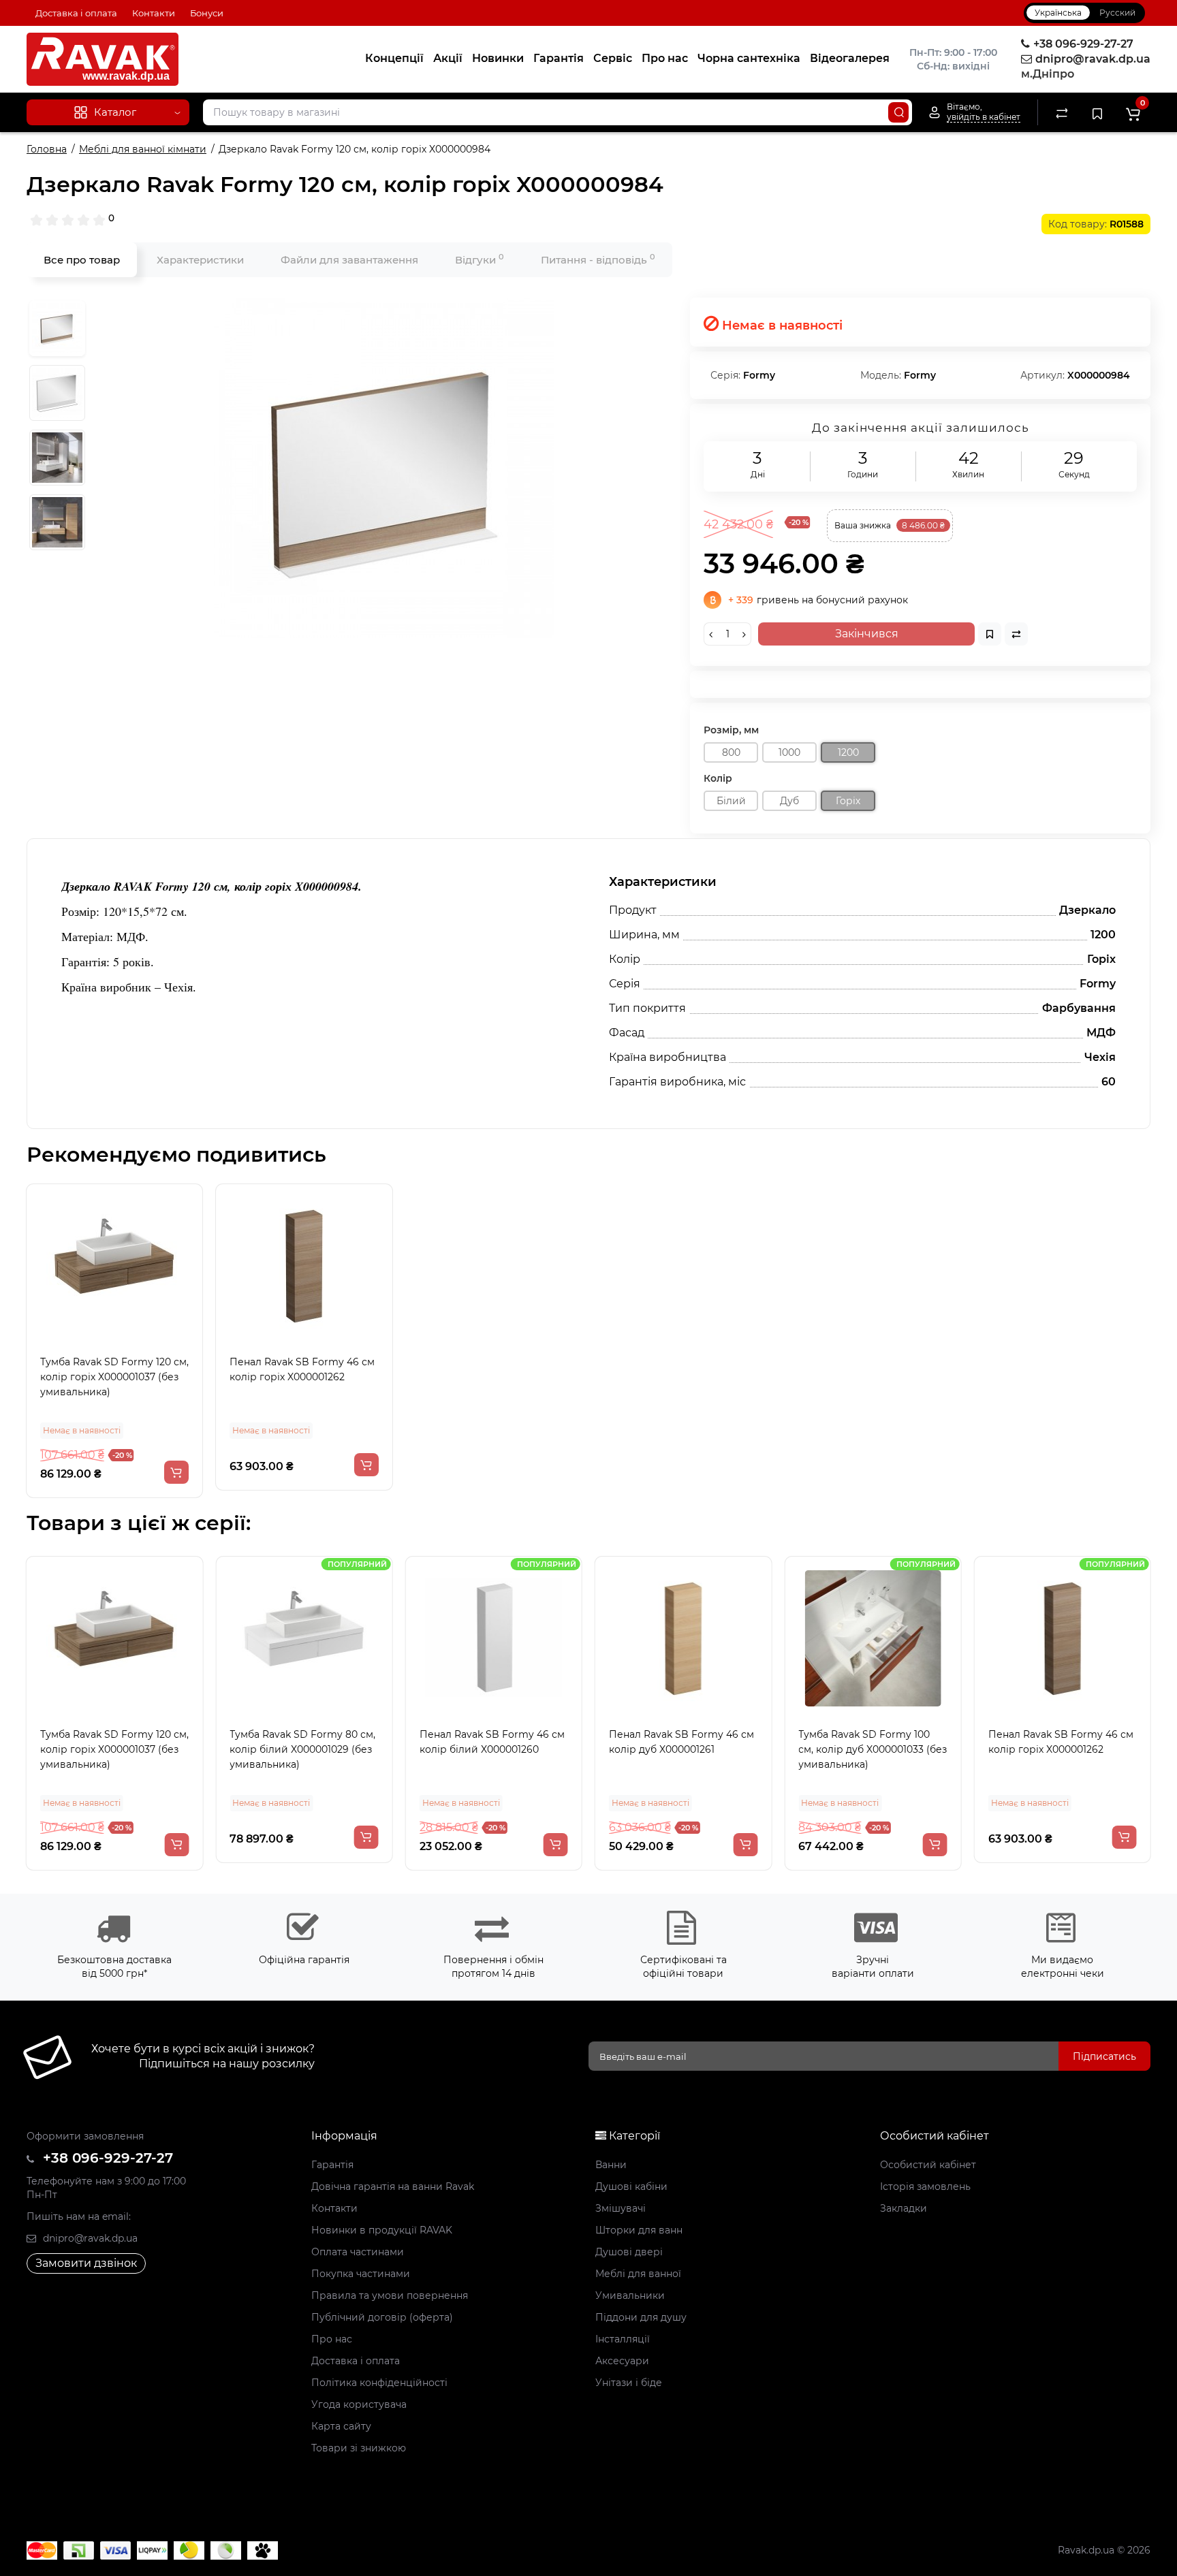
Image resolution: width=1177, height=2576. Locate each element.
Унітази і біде (629, 2383)
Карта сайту (341, 2426)
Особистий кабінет (928, 2165)
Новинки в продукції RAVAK (382, 2230)
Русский (1117, 13)
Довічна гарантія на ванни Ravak (393, 2187)
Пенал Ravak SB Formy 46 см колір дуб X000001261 (681, 1742)
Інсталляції (623, 2339)
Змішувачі (621, 2208)
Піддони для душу (641, 2317)
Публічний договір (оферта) (382, 2317)
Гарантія (559, 58)
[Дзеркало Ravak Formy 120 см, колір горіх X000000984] (384, 468)
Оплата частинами (358, 2252)
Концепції (394, 58)
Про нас (665, 58)
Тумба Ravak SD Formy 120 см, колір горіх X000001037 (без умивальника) (114, 1377)
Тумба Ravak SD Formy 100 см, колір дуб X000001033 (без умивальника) (873, 1749)
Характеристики (200, 260)
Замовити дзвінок (86, 2263)
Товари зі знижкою (359, 2448)
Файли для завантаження (349, 260)
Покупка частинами (361, 2274)
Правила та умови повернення (390, 2295)
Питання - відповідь (598, 259)
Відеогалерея (850, 58)
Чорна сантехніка (749, 58)
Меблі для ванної (638, 2274)
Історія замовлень (925, 2187)
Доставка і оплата (76, 13)
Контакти (154, 13)
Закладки (904, 2208)
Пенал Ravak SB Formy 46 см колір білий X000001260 (492, 1742)
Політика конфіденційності (379, 2383)
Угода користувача (359, 2404)
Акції (448, 58)
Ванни (611, 2165)
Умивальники (630, 2295)
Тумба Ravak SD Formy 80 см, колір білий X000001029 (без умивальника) (302, 1749)
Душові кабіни (631, 2187)
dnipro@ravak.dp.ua (89, 2238)
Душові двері (629, 2252)
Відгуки (480, 259)
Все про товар (82, 260)
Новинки (498, 58)
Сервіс (613, 58)
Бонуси (207, 13)
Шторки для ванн (639, 2230)
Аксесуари (622, 2361)
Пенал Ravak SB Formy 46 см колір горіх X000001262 (302, 1369)
